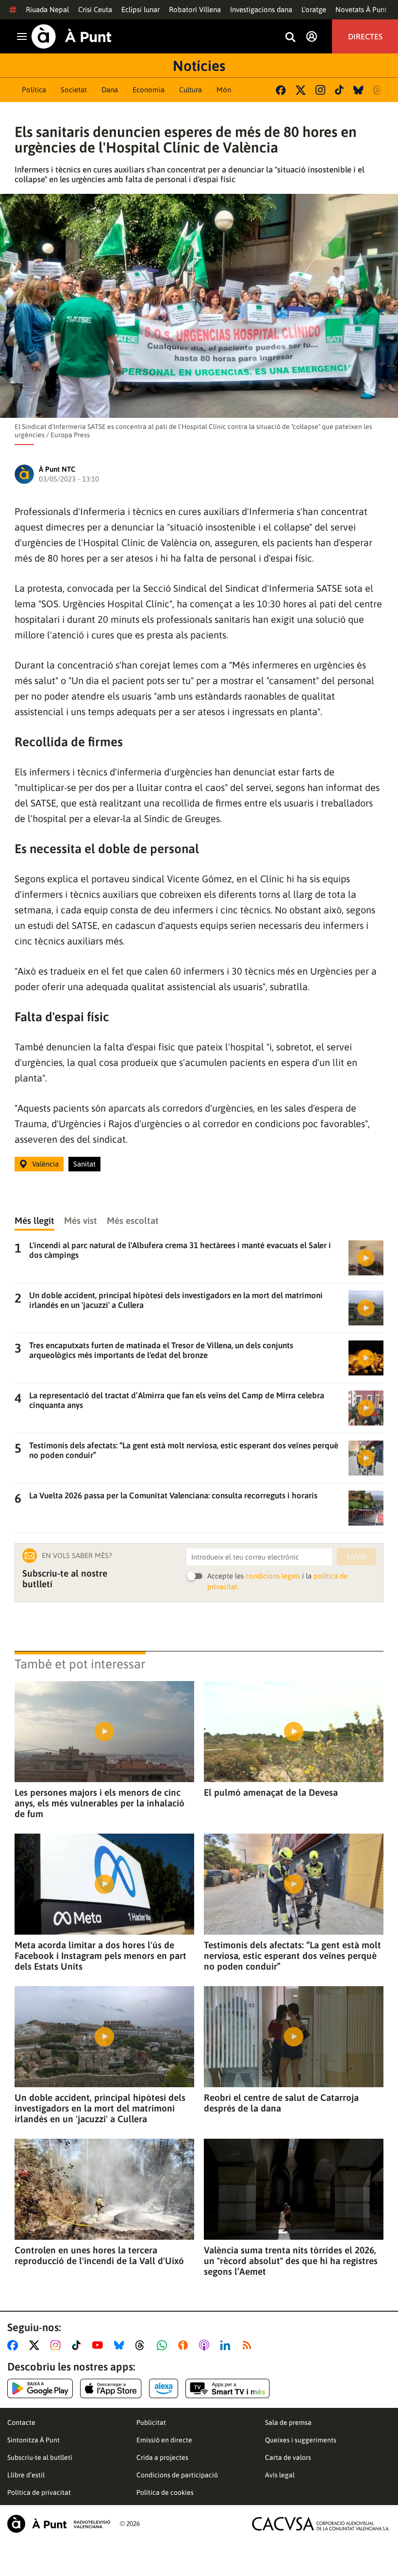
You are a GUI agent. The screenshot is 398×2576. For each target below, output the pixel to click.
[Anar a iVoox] (185, 2345)
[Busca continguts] (290, 38)
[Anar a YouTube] (99, 2345)
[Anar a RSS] (249, 2345)
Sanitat (84, 1164)
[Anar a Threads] (142, 2345)
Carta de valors (288, 2457)
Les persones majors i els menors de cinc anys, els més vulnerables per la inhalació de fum (99, 1803)
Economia (149, 90)
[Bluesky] (358, 90)
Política (34, 90)
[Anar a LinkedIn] (227, 2345)
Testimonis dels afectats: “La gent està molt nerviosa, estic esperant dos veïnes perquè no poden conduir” (292, 1956)
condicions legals (273, 1576)
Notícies (199, 66)
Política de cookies (165, 2492)
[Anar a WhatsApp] (164, 2345)
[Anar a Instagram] (58, 2345)
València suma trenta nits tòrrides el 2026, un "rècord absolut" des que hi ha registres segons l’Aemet (291, 2261)
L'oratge (314, 9)
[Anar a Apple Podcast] (206, 2345)
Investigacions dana (261, 9)
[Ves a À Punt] (72, 36)
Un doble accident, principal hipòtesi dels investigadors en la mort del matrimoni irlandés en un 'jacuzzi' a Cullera (100, 2108)
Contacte (21, 2422)
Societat (74, 90)
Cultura (191, 90)
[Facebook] (281, 90)
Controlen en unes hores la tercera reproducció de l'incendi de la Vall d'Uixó (99, 2255)
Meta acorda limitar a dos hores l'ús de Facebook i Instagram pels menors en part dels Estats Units (100, 1956)
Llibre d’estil (26, 2475)
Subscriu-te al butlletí (40, 2457)
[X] (301, 90)
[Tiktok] (339, 90)
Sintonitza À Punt (33, 2440)
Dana (110, 90)
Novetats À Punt (361, 9)
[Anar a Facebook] (15, 2345)
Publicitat (151, 2422)
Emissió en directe (164, 2440)
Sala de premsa (288, 2422)
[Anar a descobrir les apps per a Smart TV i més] (228, 2388)
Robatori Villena (195, 9)
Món (224, 90)
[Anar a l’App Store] (111, 2388)
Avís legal (280, 2475)
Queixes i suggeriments (301, 2440)
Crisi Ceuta (95, 9)
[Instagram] (320, 90)
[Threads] (378, 90)
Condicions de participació (177, 2475)
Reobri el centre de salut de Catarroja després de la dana (281, 2103)
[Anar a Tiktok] (78, 2345)
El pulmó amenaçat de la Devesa (271, 1792)
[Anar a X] (36, 2345)
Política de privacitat (39, 2492)
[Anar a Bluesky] (121, 2345)
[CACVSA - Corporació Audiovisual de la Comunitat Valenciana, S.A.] (321, 2524)
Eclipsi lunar (141, 9)
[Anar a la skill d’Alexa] (164, 2388)
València (45, 1164)
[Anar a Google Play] (40, 2388)
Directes (365, 36)
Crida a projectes (162, 2457)
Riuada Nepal (47, 9)
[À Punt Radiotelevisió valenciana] (59, 2524)
